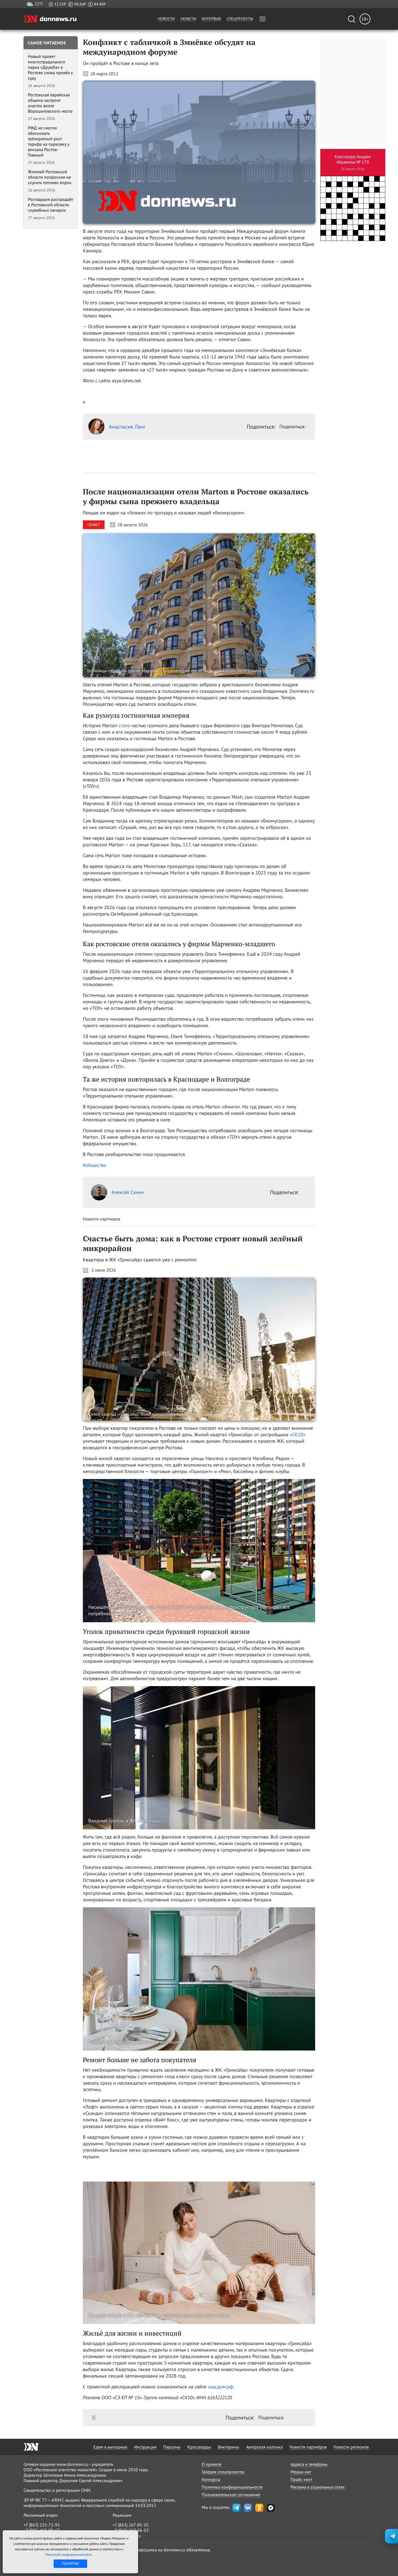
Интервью (211, 19)
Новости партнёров (308, 2447)
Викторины (229, 2447)
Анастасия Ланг (127, 427)
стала (124, 725)
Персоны (172, 2447)
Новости (166, 19)
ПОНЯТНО (71, 2564)
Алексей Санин (128, 1192)
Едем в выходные (110, 2447)
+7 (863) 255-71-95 (42, 2525)
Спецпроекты (240, 19)
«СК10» (298, 1434)
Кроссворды (199, 2447)
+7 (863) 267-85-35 (131, 2525)
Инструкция (145, 2447)
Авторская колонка (264, 2447)
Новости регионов (351, 2447)
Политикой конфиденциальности (69, 2554)
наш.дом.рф (220, 2387)
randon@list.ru (127, 2536)
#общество (95, 1165)
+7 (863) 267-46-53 (131, 2530)
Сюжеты (188, 19)
